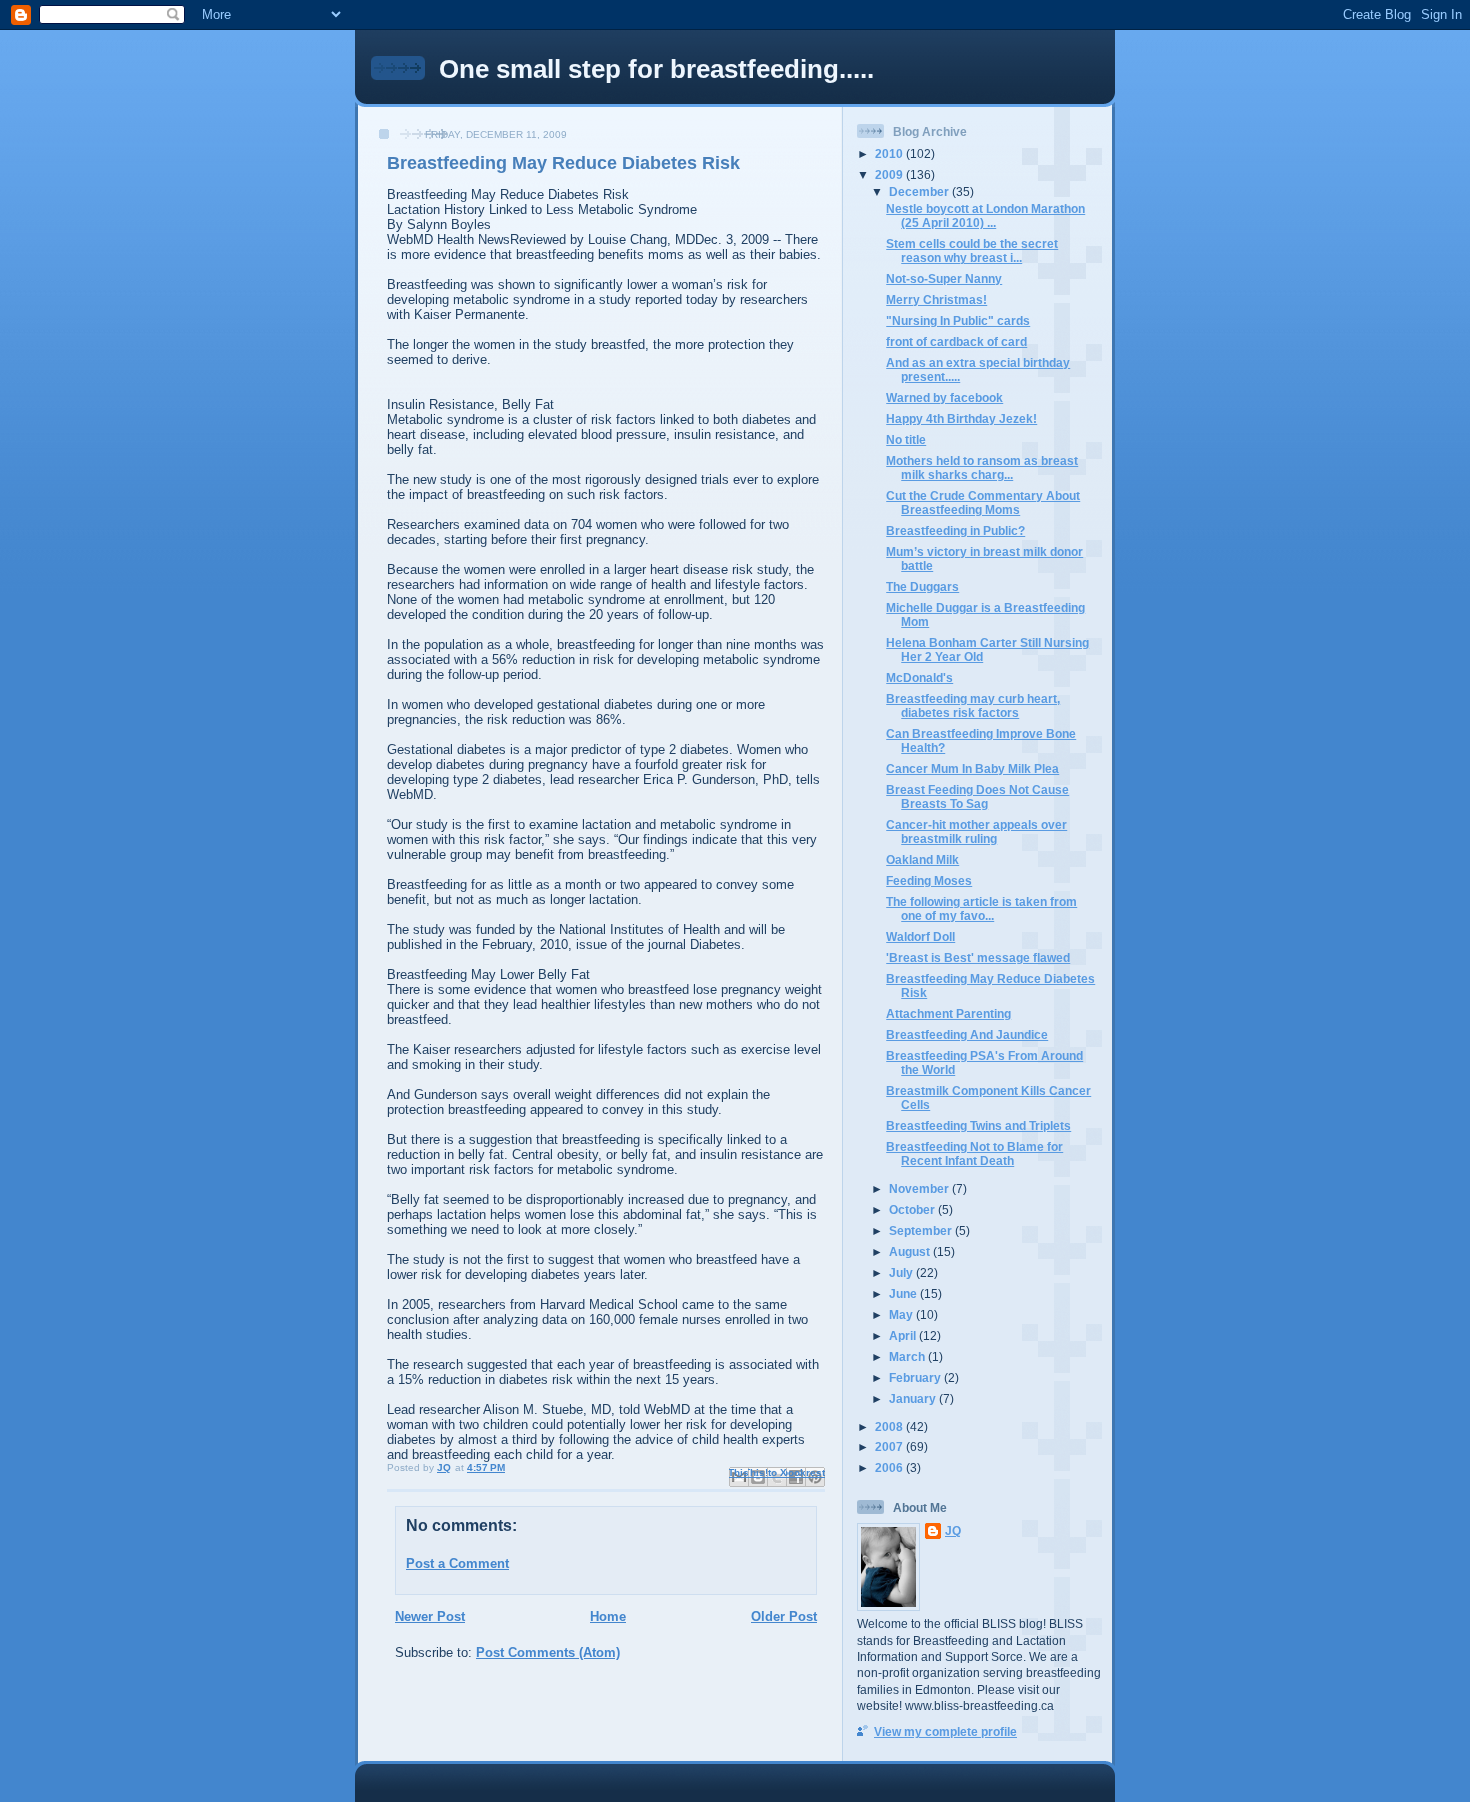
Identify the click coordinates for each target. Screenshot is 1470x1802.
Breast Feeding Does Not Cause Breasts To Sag (977, 796)
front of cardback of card (956, 341)
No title (906, 439)
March (908, 1356)
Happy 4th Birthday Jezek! (961, 418)
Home (608, 1616)
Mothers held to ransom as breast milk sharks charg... (982, 467)
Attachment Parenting (948, 1013)
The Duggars (922, 586)
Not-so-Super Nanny (944, 278)
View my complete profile (945, 1731)
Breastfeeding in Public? (955, 530)
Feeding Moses (929, 880)
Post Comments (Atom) (548, 1652)
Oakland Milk (922, 859)
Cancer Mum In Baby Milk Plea (972, 768)
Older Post (784, 1616)
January (914, 1398)
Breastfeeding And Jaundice (967, 1034)
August (911, 1251)
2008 (890, 1426)
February (916, 1377)
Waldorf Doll (920, 936)
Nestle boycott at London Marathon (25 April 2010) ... (985, 215)
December (920, 191)
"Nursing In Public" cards (958, 320)
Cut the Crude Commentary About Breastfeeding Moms (983, 502)
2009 (890, 174)
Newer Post (430, 1616)
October (913, 1209)
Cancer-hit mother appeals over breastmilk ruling (976, 831)
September (922, 1230)
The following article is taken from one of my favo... (981, 908)
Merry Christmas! (936, 299)
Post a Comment (457, 1563)
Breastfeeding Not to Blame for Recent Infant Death (974, 1153)
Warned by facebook (944, 397)
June (904, 1293)
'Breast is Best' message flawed (978, 957)
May (902, 1314)
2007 (890, 1446)
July (902, 1272)
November (920, 1188)
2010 (890, 153)
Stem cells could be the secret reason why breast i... (972, 250)
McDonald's (919, 677)
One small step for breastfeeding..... (656, 69)
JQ (953, 1530)
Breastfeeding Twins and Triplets (978, 1125)
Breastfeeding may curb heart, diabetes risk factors (973, 705)
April (904, 1335)
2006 (890, 1467)
